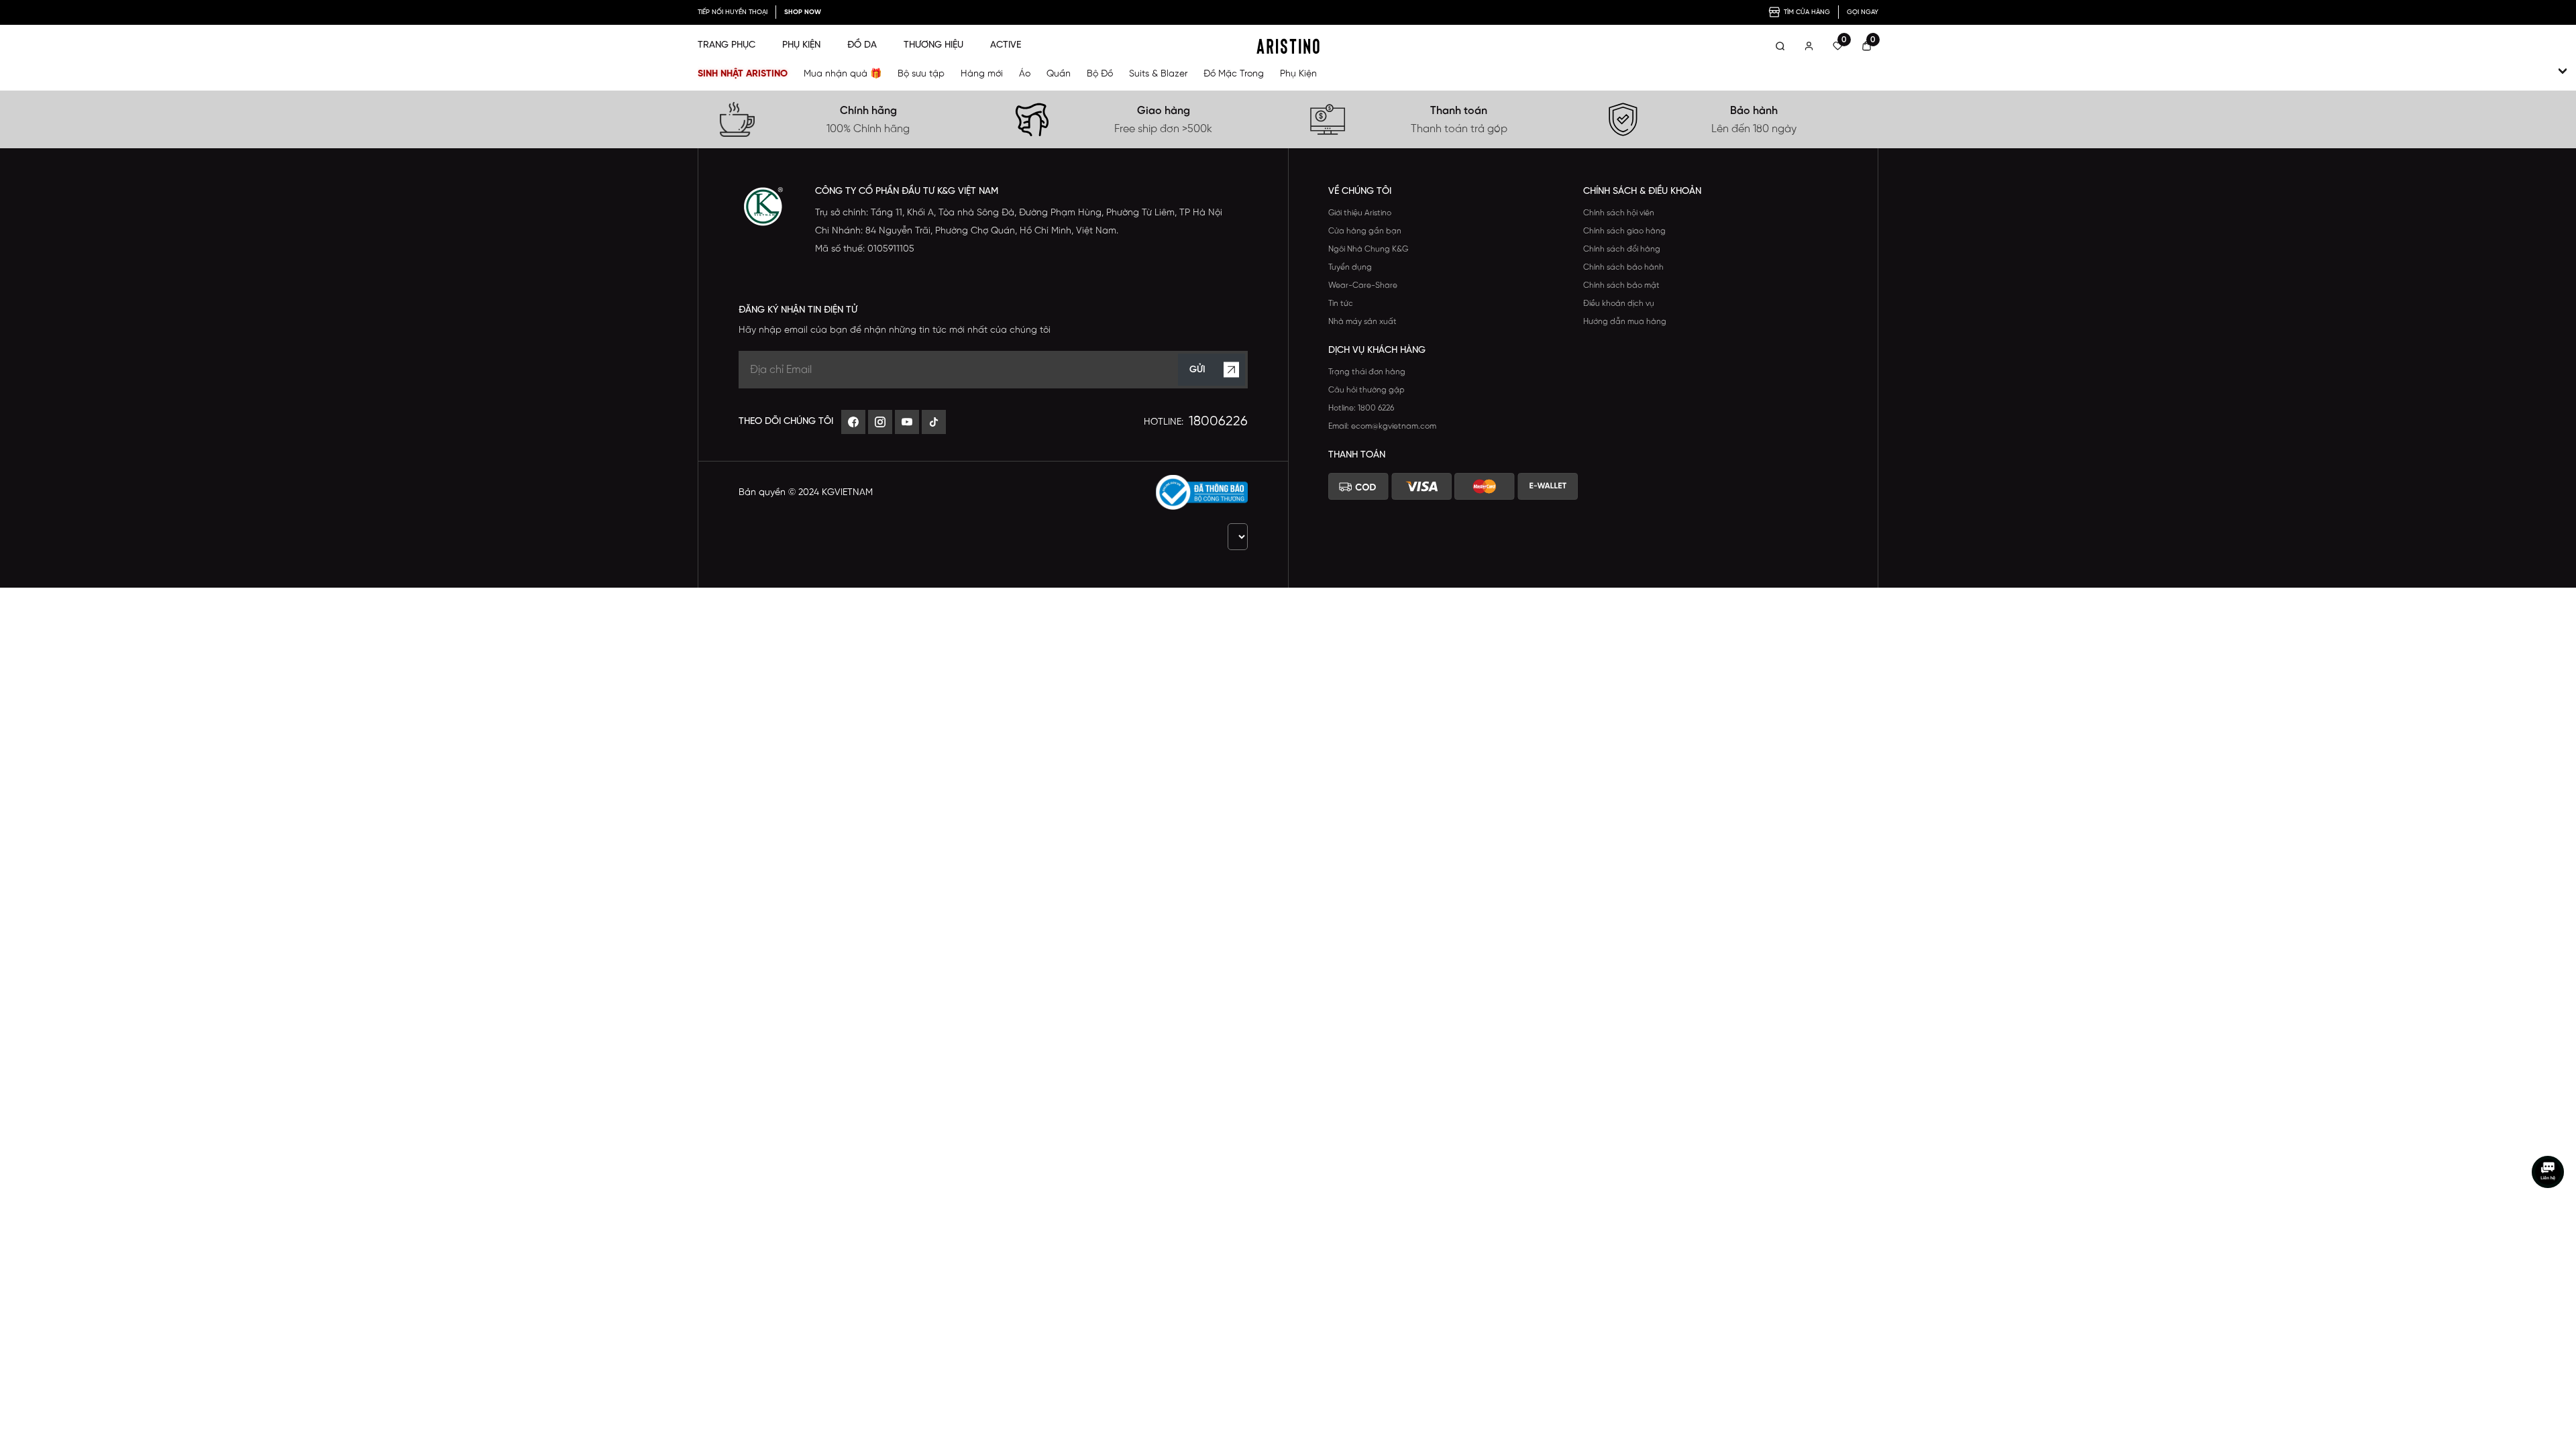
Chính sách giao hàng (1624, 231)
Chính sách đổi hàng (1622, 249)
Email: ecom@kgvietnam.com (1382, 426)
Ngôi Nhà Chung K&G (1368, 249)
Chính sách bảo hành (1623, 267)
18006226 (1218, 422)
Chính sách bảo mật (1621, 285)
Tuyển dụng (1350, 267)
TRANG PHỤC (727, 45)
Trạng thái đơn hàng (1367, 372)
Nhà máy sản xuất (1362, 322)
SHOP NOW (803, 12)
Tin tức (1341, 304)
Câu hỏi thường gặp (1366, 390)
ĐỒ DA (862, 45)
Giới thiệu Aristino (1360, 213)
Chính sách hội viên (1619, 213)
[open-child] (2563, 71)
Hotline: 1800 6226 (1361, 408)
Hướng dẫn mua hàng (1625, 322)
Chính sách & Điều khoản (1642, 192)
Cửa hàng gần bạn (1365, 231)
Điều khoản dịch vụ (1619, 304)
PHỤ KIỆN (801, 45)
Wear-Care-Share (1363, 285)
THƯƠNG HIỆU (933, 45)
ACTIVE (1006, 45)
